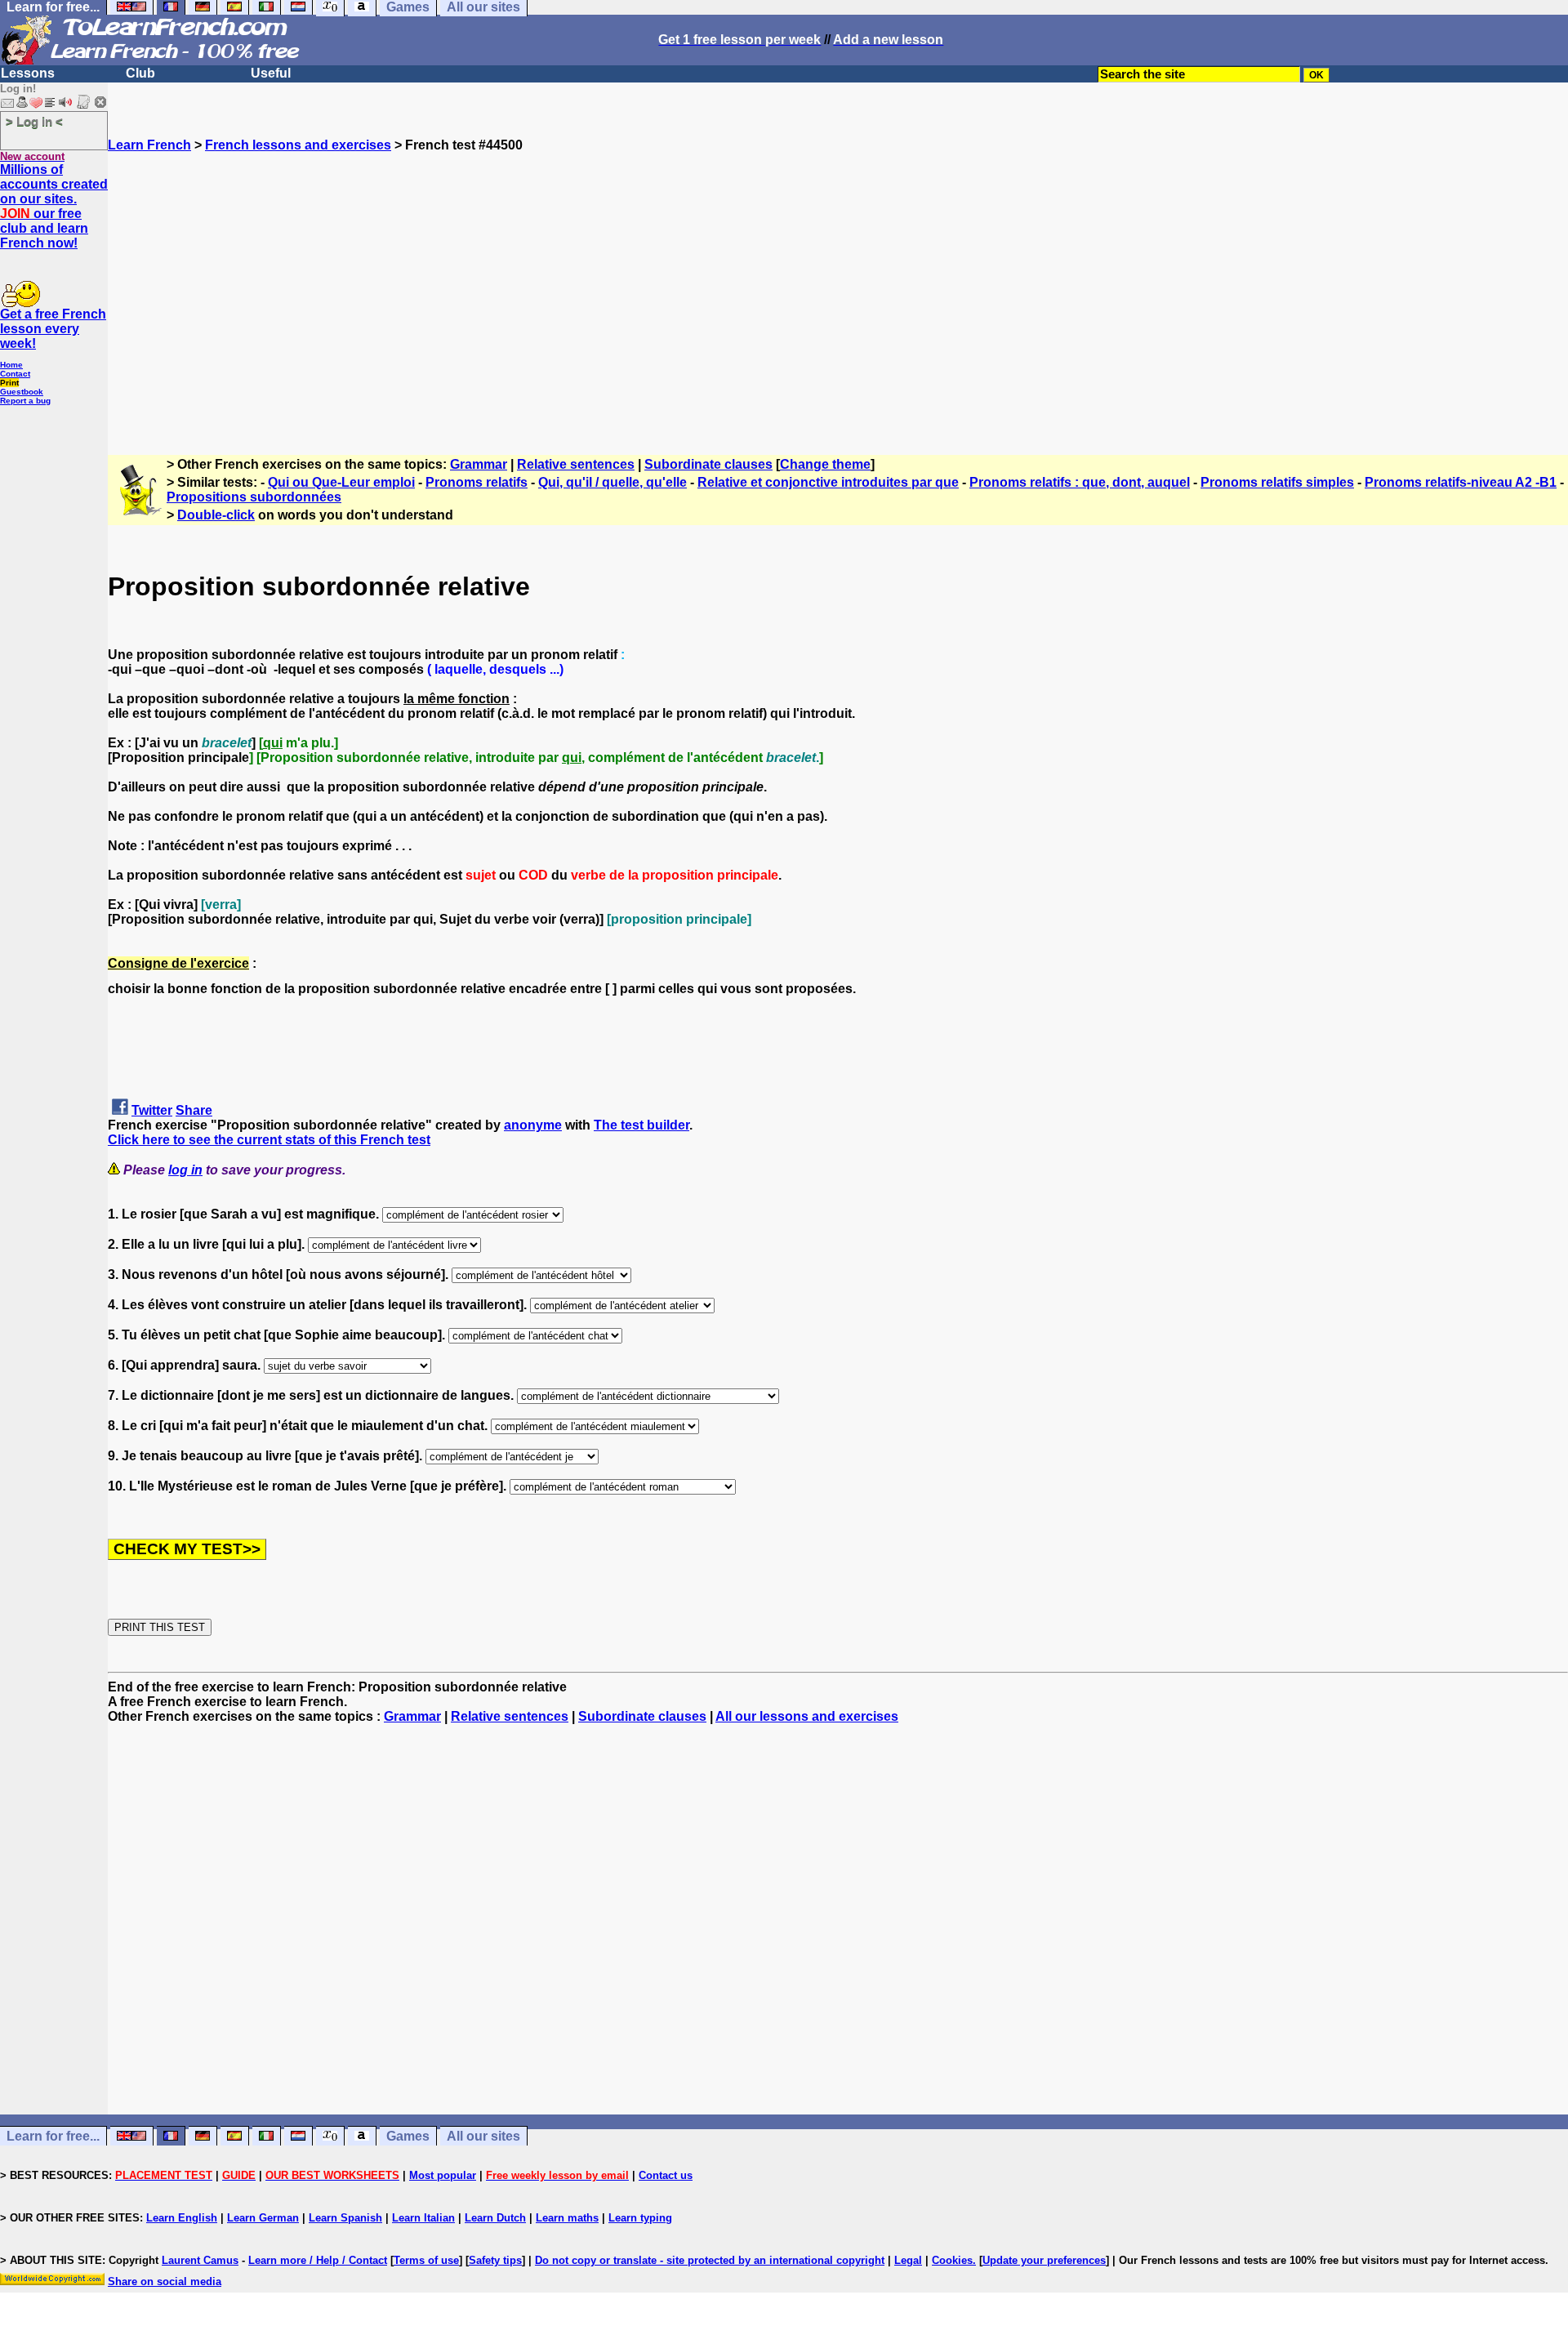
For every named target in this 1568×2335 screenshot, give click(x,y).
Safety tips (495, 2260)
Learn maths (567, 2218)
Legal (908, 2260)
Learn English (182, 2218)
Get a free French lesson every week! (53, 329)
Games (408, 2136)
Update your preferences (1044, 2260)
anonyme (533, 1125)
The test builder (641, 1125)
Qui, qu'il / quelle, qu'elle (612, 482)
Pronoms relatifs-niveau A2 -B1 (1461, 482)
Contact (15, 374)
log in (185, 1170)
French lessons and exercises (298, 145)
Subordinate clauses (708, 464)
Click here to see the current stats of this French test (269, 1140)
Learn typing (640, 2218)
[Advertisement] (838, 296)
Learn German (263, 2218)
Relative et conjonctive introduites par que (828, 482)
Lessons (28, 73)
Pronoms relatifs (477, 482)
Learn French (149, 145)
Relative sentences (576, 464)
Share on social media (165, 2282)
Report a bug (25, 401)
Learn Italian (423, 2218)
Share (194, 1110)
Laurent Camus (200, 2260)
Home (11, 365)
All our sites (483, 2136)
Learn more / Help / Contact (318, 2260)
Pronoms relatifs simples (1277, 482)
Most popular (443, 2175)
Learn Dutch (495, 2218)
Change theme (825, 464)
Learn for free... (53, 2136)
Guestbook (22, 392)
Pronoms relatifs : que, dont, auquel (1080, 482)
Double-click (216, 515)
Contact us (666, 2175)
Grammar (479, 464)
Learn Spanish (345, 2218)
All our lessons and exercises (807, 1716)
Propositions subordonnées (254, 497)
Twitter (152, 1110)
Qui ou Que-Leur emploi (341, 482)
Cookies (952, 2260)
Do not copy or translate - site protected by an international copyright (710, 2260)
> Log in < (34, 121)
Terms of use (426, 2260)
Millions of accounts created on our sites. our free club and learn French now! (54, 206)
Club (140, 73)
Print (9, 383)
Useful (271, 73)
